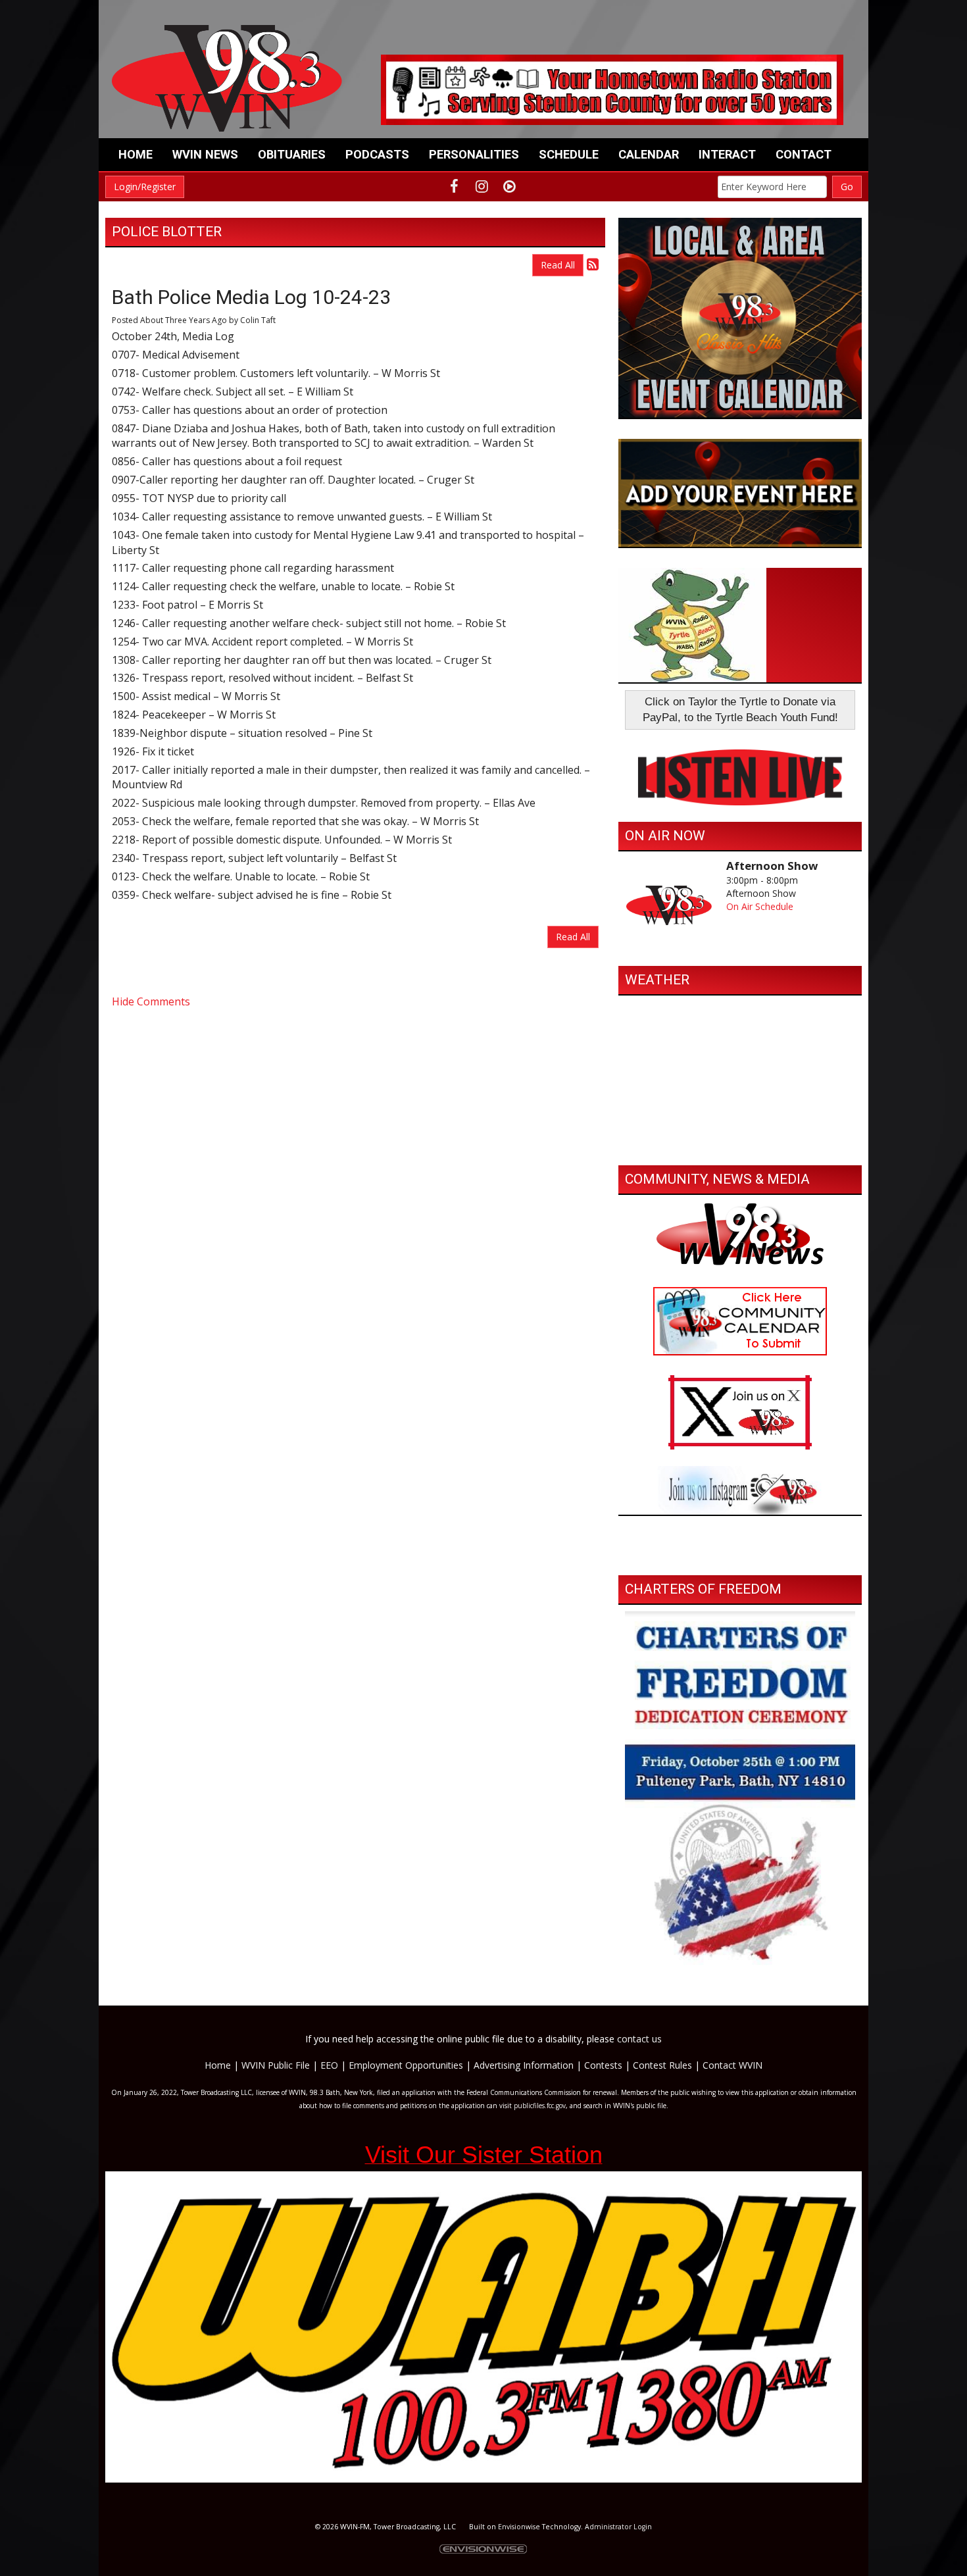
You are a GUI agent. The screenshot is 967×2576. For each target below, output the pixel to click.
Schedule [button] (569, 154)
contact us (639, 2039)
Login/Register (145, 187)
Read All (558, 265)
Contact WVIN (732, 2065)
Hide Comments (151, 1001)
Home (136, 154)
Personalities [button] (474, 154)
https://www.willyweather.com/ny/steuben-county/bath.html (740, 1146)
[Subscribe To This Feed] (593, 264)
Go (847, 187)
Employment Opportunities (406, 2065)
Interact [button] (727, 154)
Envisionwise (519, 2527)
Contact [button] (804, 154)
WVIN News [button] (205, 154)
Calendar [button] (649, 154)
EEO (329, 2065)
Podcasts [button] (377, 154)
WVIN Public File (276, 2065)
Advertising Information (524, 2065)
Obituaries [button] (292, 154)
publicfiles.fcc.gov (540, 2106)
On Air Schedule (760, 906)
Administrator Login (618, 2527)
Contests (603, 2065)
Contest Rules (662, 2065)
